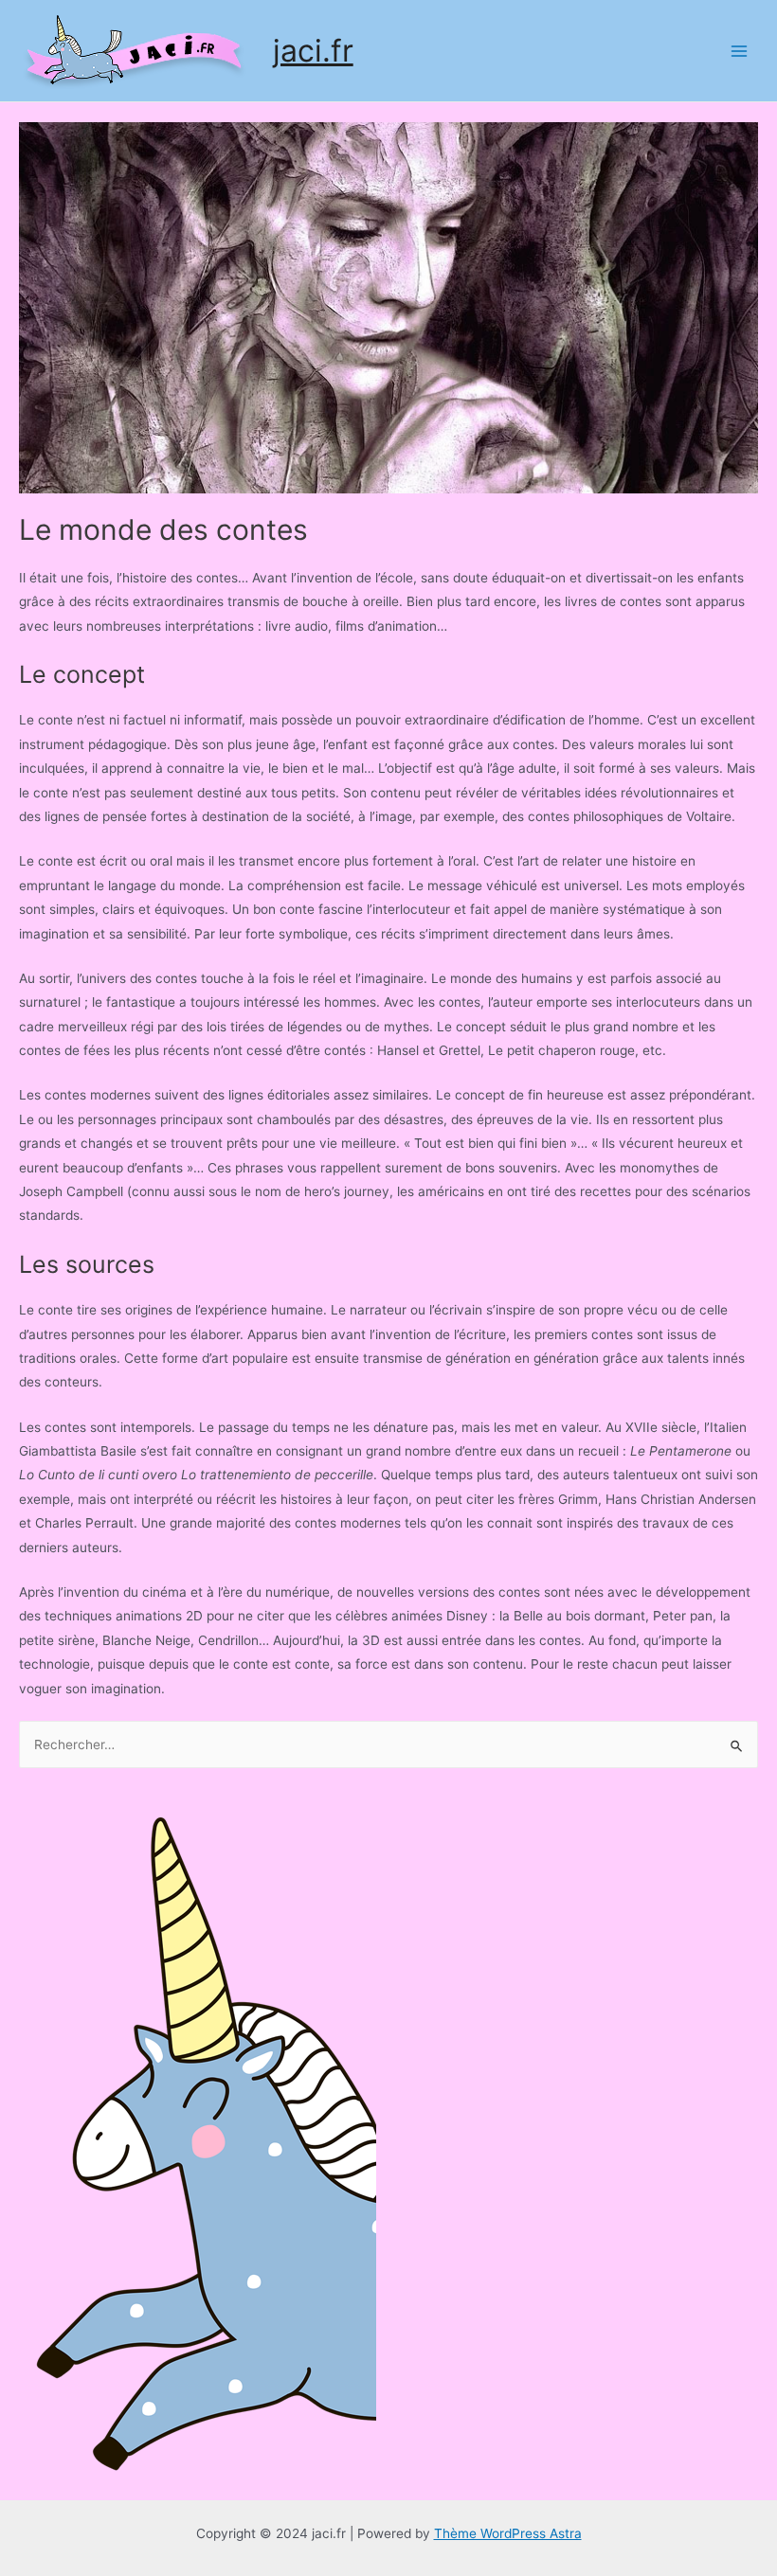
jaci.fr (313, 51)
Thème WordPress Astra (508, 2533)
